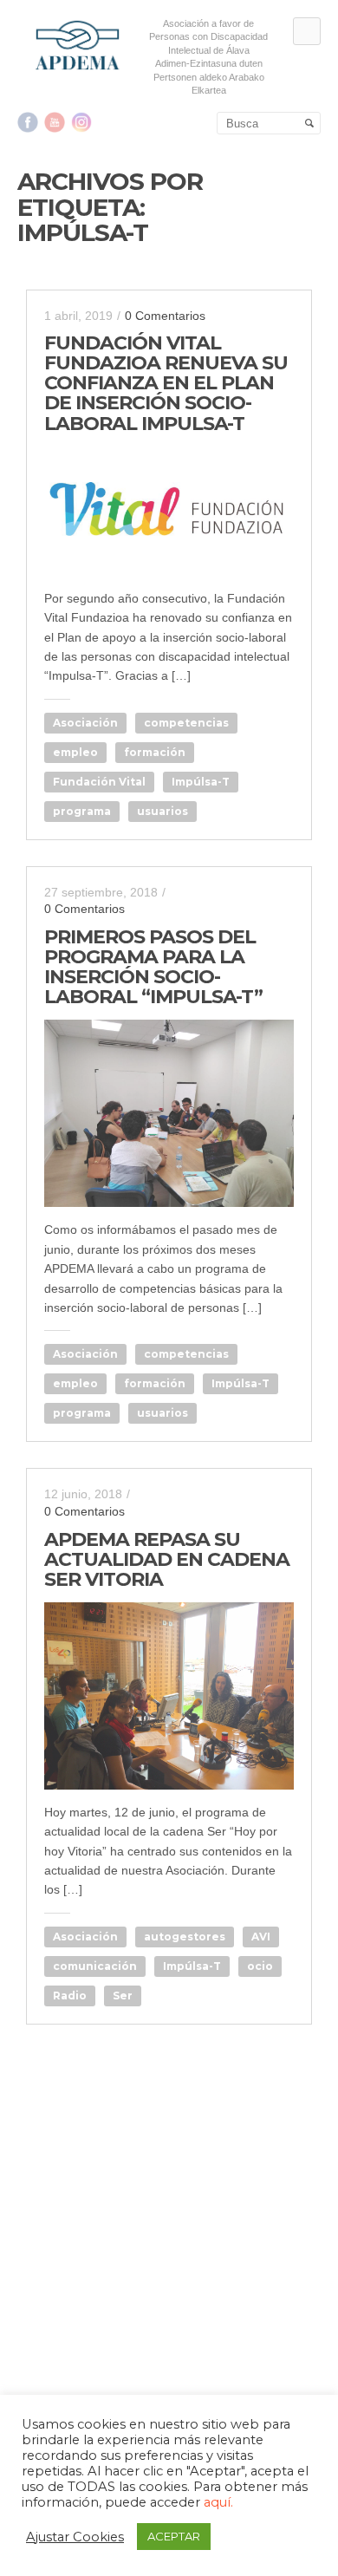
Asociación (85, 723)
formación (155, 752)
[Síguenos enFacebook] (28, 122)
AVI (261, 1937)
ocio (260, 1966)
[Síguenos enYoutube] (55, 122)
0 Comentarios (165, 316)
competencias (186, 723)
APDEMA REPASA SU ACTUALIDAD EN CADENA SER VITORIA (167, 1559)
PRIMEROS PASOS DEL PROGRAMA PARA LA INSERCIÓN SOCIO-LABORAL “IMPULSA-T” (153, 967)
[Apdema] (78, 45)
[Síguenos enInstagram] (81, 122)
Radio (70, 1996)
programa (82, 811)
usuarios (162, 811)
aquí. (218, 2502)
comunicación (95, 1966)
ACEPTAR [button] (174, 2536)
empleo (75, 752)
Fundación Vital (99, 782)
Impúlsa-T (201, 782)
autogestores (185, 1937)
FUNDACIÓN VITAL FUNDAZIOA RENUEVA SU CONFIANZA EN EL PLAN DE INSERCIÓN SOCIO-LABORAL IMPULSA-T (166, 383)
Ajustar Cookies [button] (75, 2537)
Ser (123, 1996)
